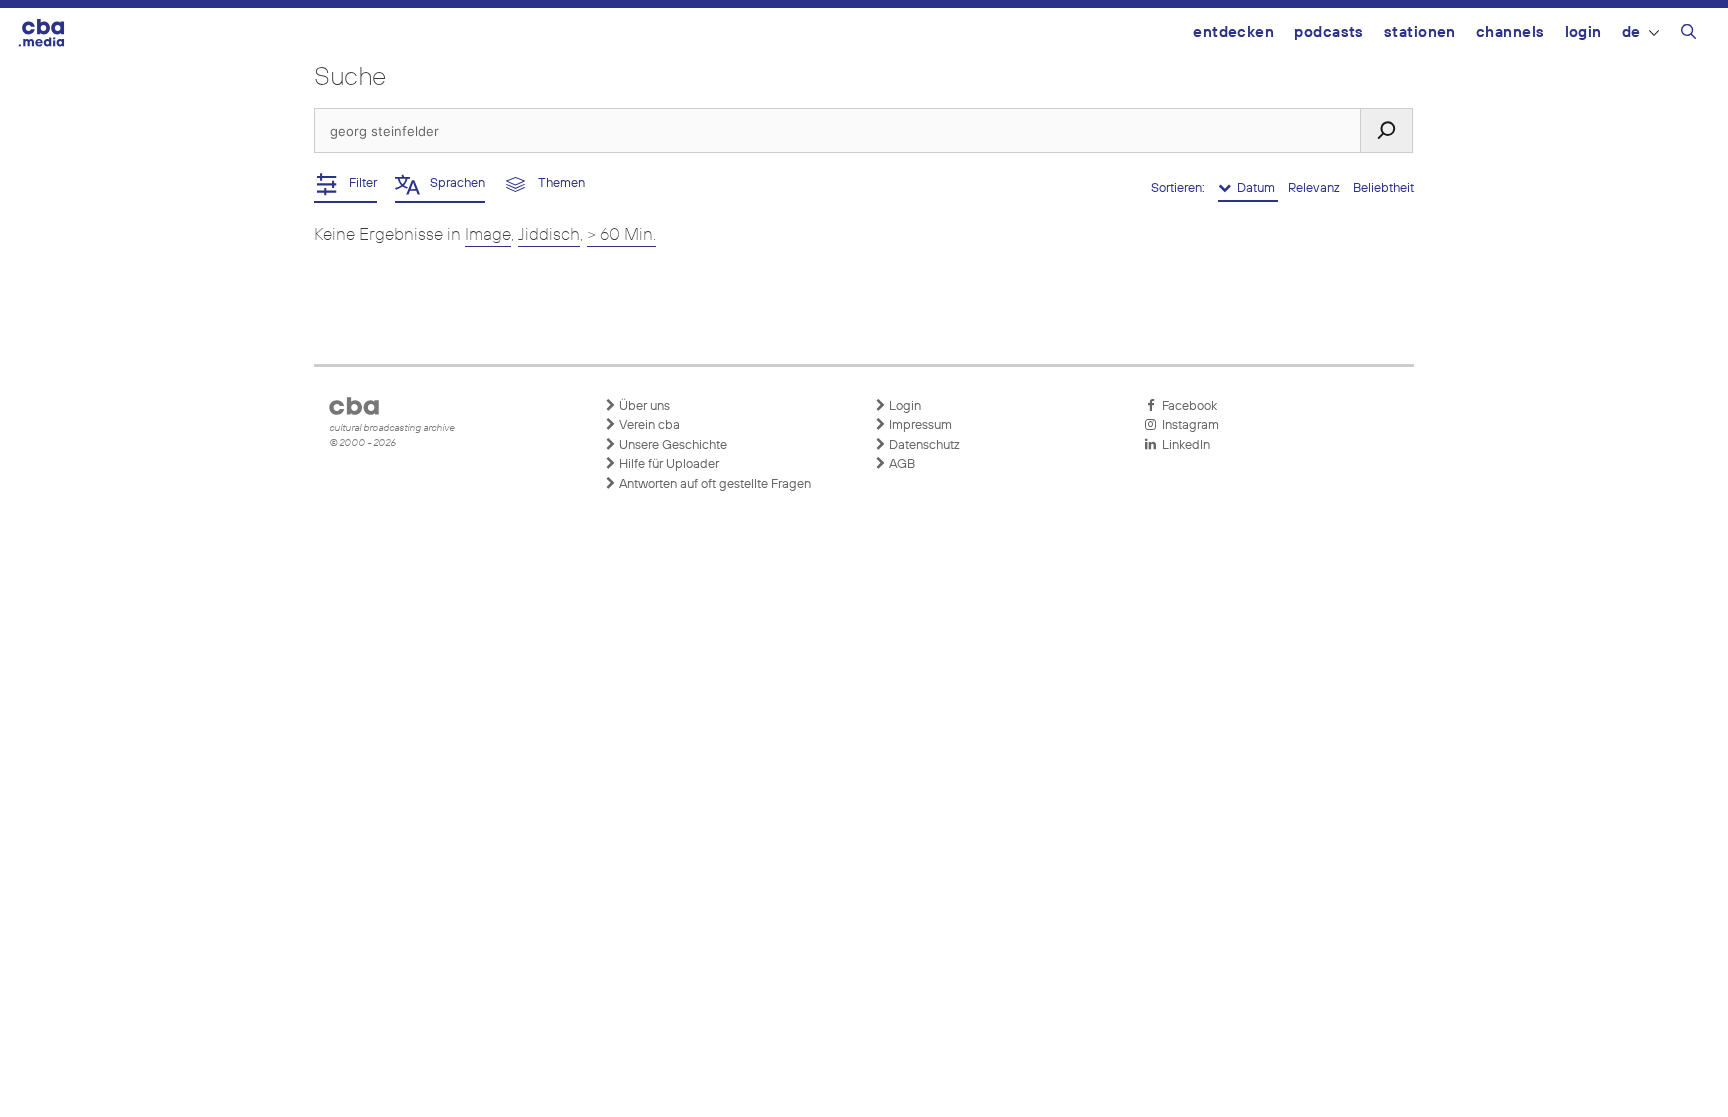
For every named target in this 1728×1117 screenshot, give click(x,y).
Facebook (1186, 406)
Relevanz (1315, 188)
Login (1583, 32)
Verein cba (648, 425)
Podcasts (1329, 32)
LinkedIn (1183, 445)
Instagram (1187, 425)
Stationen (1420, 32)
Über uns (643, 406)
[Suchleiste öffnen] (1688, 35)
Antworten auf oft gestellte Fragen (713, 484)
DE (1631, 32)
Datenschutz (923, 445)
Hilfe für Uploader (667, 464)
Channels (1510, 32)
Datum (1254, 188)
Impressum (919, 425)
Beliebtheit (1383, 188)
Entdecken (1233, 32)
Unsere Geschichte (671, 445)
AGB (900, 464)
